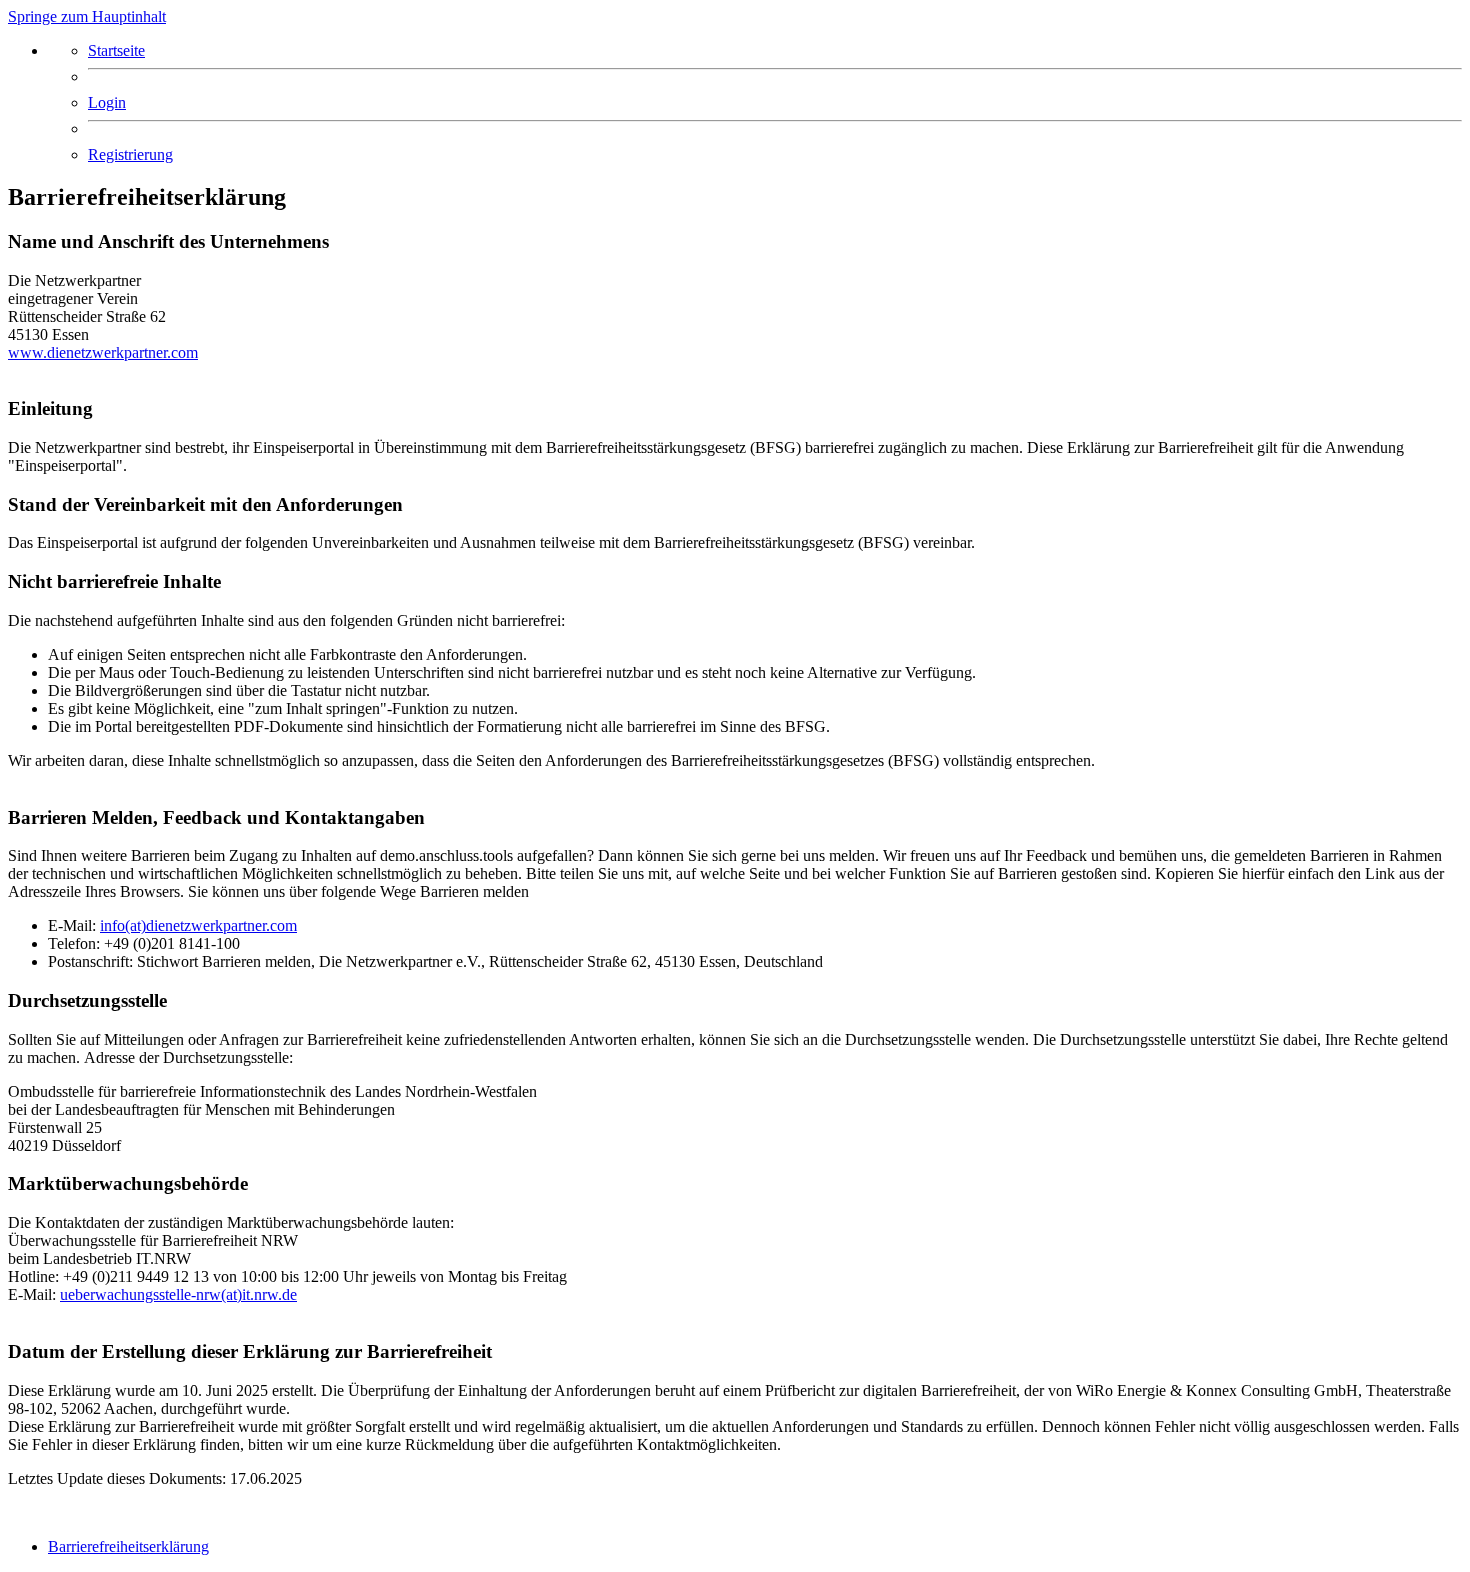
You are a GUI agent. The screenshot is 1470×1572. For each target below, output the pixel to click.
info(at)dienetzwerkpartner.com (198, 925)
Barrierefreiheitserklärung (128, 1546)
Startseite (116, 50)
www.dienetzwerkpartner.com (103, 352)
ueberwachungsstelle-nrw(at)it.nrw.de (178, 1294)
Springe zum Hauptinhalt (87, 16)
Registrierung (130, 154)
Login (107, 102)
